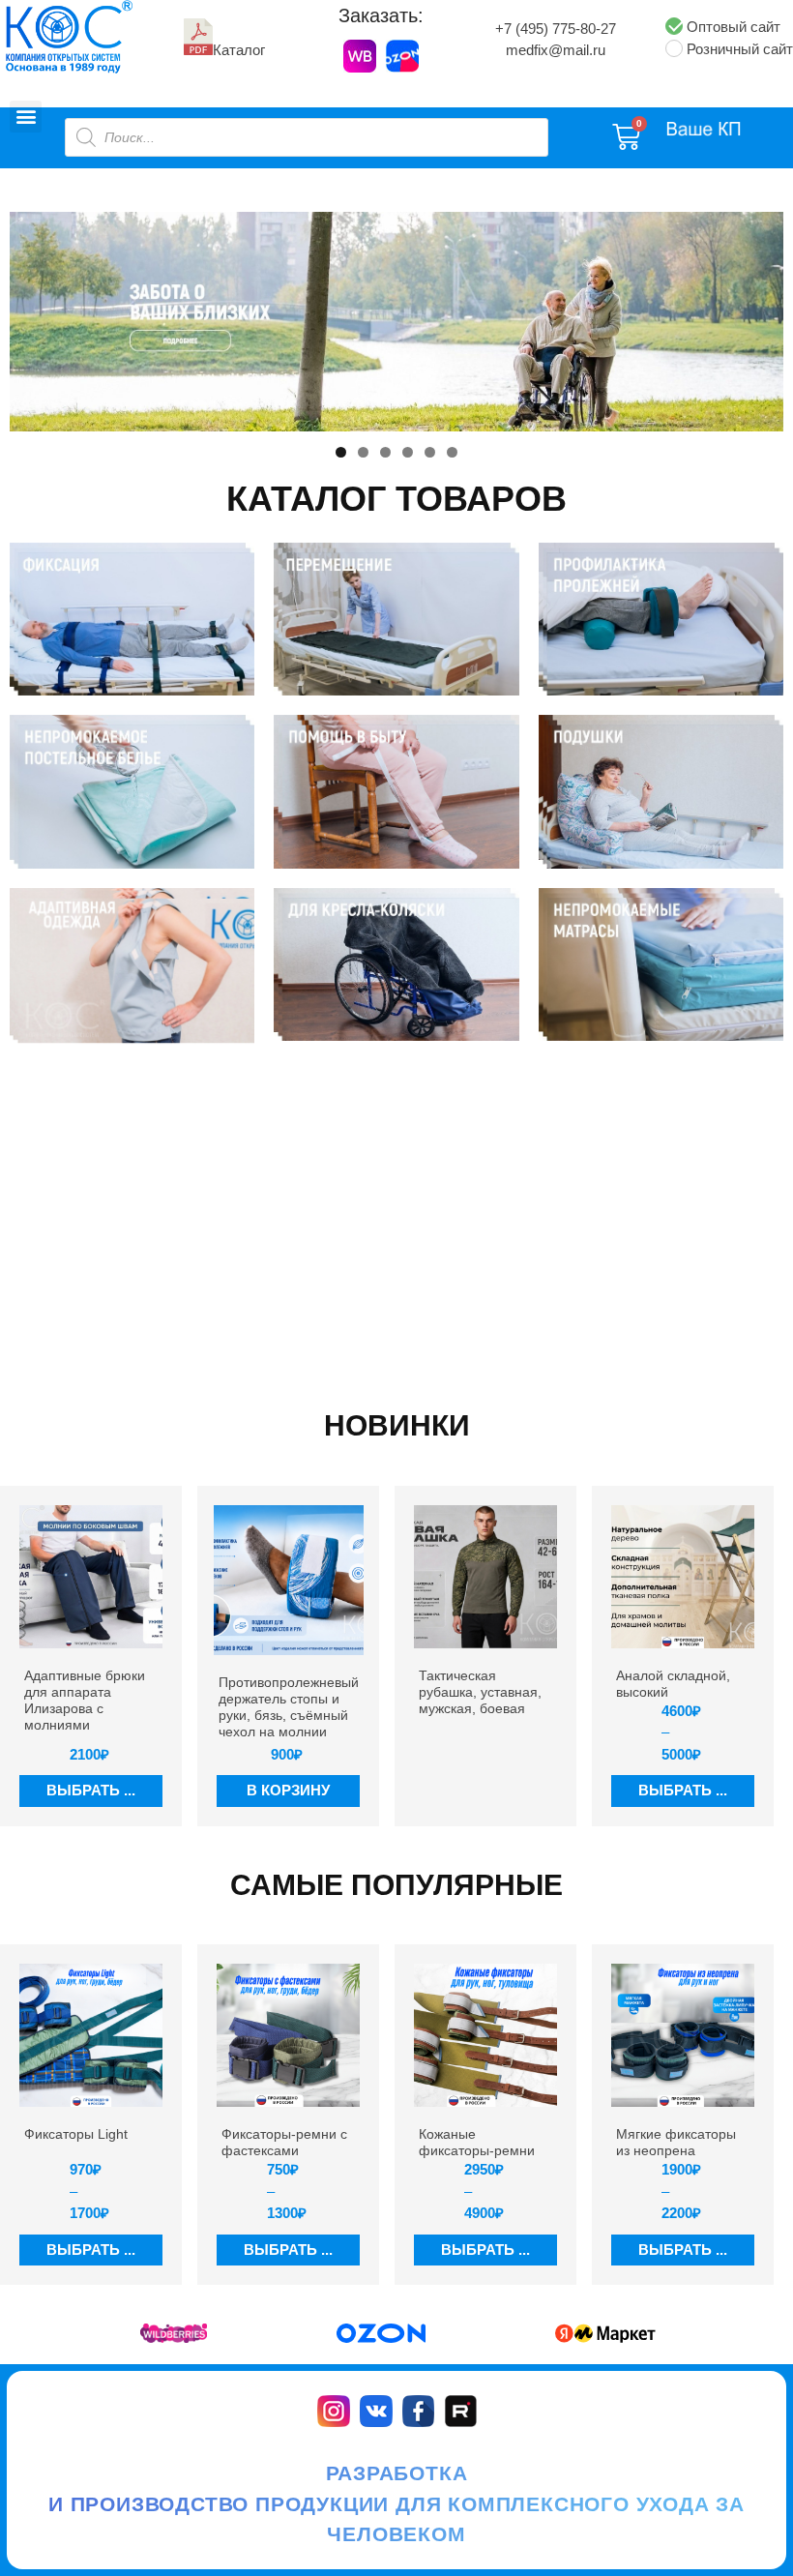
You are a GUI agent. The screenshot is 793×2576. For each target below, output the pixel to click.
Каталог (239, 50)
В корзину (288, 1790)
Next (759, 316)
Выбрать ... (91, 1790)
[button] (26, 117)
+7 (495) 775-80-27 (556, 29)
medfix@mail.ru (556, 50)
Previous (34, 316)
